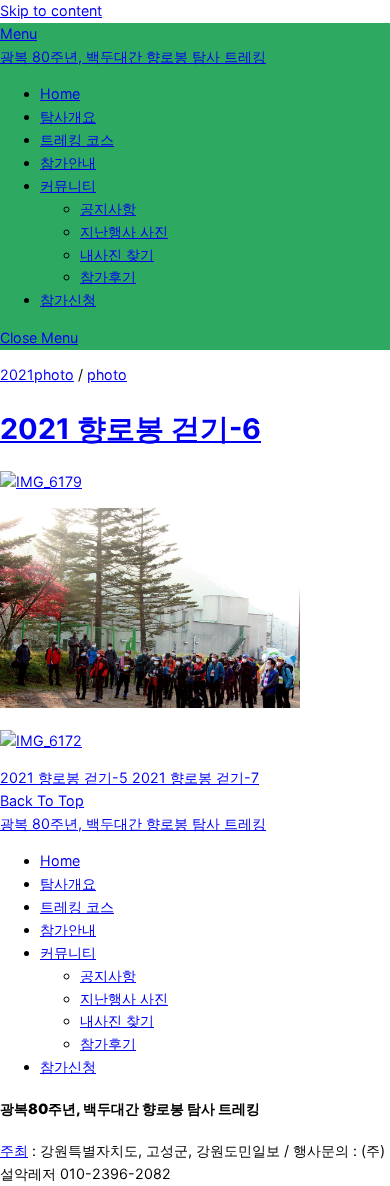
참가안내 (68, 162)
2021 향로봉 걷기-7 (193, 777)
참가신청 (68, 299)
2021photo (37, 374)
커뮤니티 (68, 185)
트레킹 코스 (77, 139)
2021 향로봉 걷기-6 (130, 428)
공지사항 (108, 208)
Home (60, 93)
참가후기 (108, 276)
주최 (14, 1150)
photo (107, 374)
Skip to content (51, 10)
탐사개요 (68, 116)
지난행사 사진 (124, 231)
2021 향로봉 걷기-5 (64, 777)
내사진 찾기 (117, 254)
